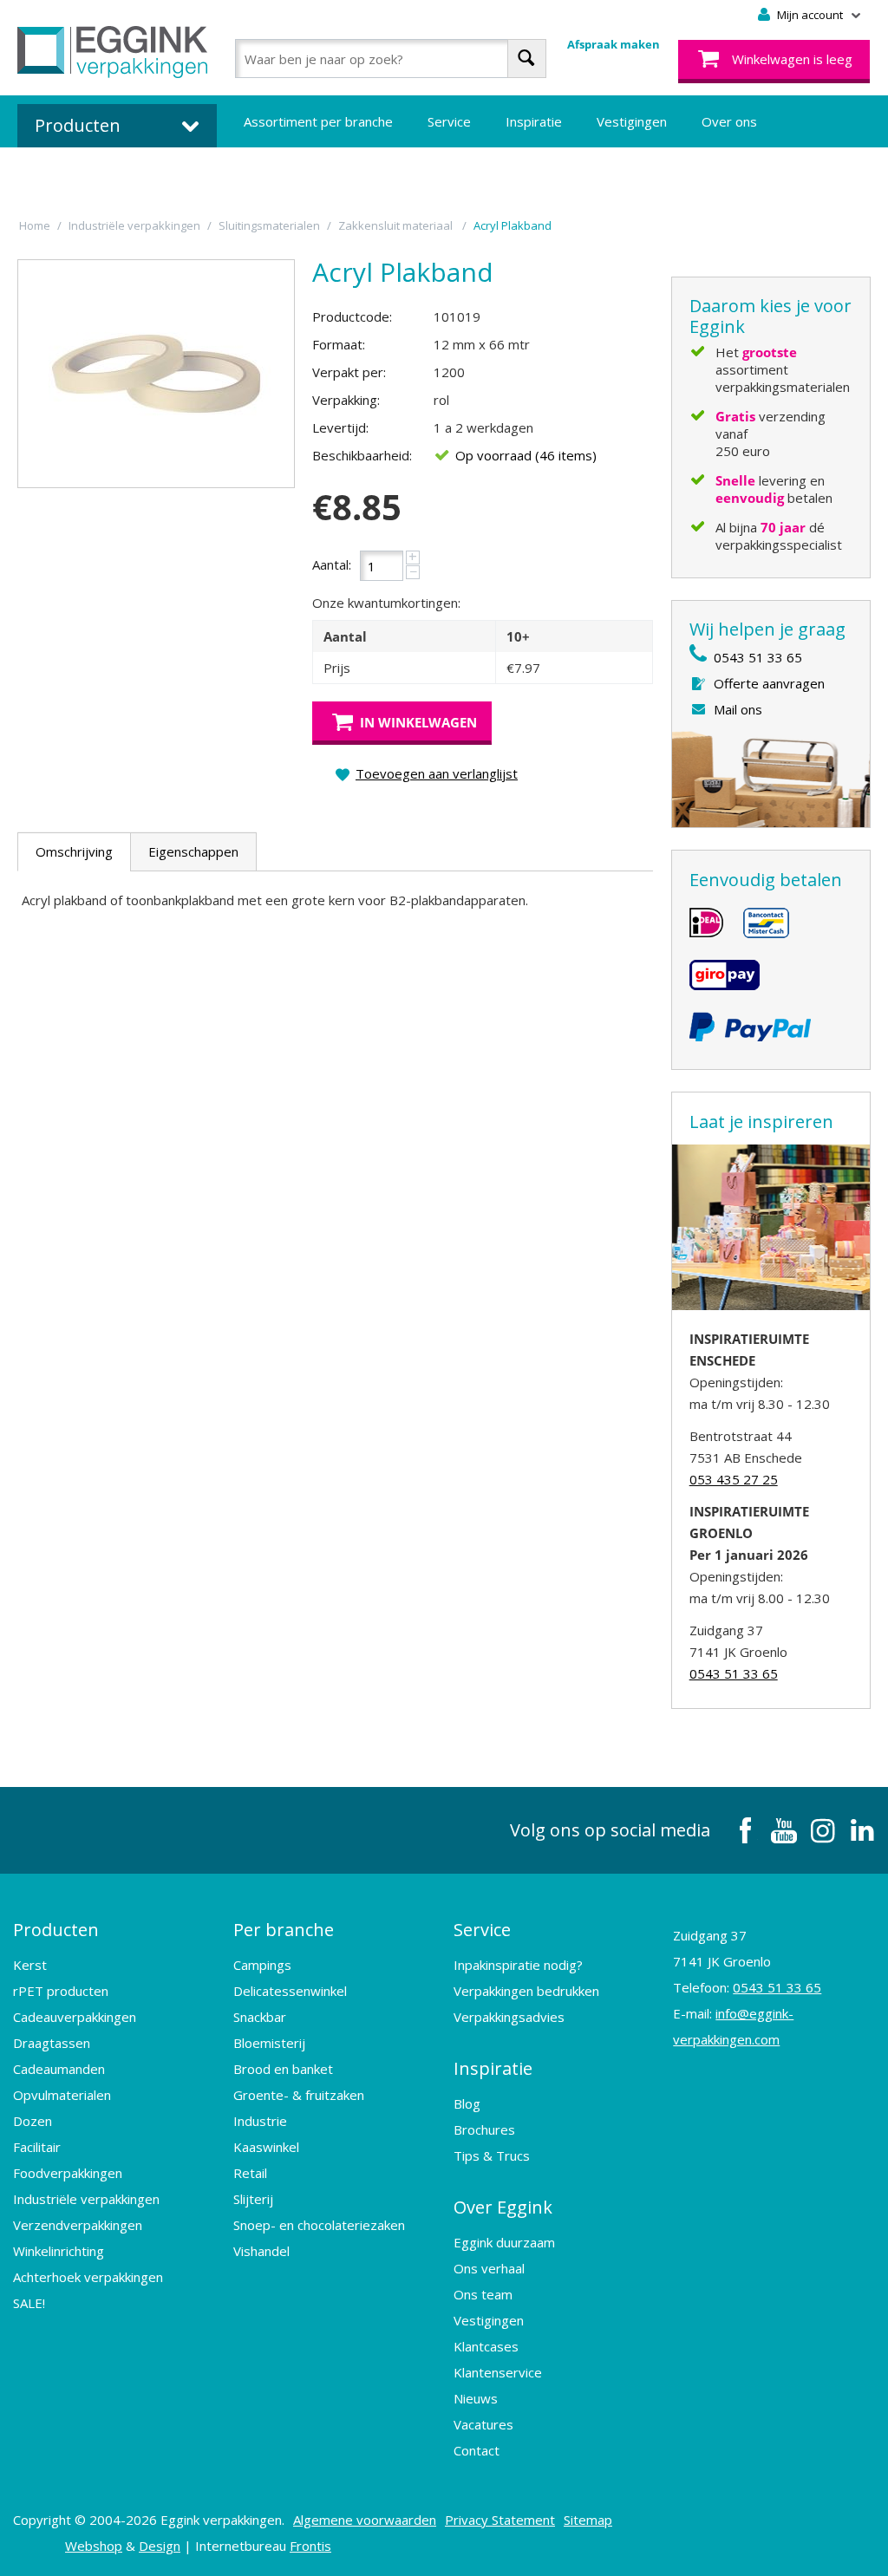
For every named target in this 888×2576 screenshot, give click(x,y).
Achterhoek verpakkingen (88, 2277)
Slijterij (253, 2199)
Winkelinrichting (59, 2251)
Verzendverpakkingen (78, 2225)
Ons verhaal (489, 2268)
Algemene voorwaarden (365, 2520)
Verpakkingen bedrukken (526, 1991)
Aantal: (332, 564)
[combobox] (391, 59)
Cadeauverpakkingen (75, 2017)
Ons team (483, 2294)
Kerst (30, 1965)
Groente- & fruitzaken (299, 2095)
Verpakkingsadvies (509, 2017)
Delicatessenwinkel (290, 1991)
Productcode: (352, 316)
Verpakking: (346, 400)
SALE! (29, 2303)
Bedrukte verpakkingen (313, 173)
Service (449, 121)
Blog (467, 2103)
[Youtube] (784, 1830)
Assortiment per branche (318, 121)
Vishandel (261, 2251)
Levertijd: (340, 427)
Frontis (310, 2546)
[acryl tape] (156, 374)
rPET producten (61, 1991)
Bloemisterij (269, 2043)
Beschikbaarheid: (362, 455)
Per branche (284, 1930)
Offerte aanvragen (769, 683)
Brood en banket (283, 2069)
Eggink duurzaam (504, 2242)
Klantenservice (498, 2372)
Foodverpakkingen (68, 2173)
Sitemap (588, 2520)
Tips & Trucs (492, 2155)
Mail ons (738, 709)
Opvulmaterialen (62, 2095)
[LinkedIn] (862, 1830)
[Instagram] (823, 1830)
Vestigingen (632, 121)
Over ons (729, 121)
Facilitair (37, 2147)
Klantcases (486, 2346)
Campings (262, 1965)
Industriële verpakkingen (86, 2199)
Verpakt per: (349, 372)
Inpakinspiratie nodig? (518, 1965)
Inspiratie (534, 121)
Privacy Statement (500, 2520)
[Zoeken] (527, 59)
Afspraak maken (614, 44)
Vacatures (483, 2424)
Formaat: (339, 344)
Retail (250, 2173)
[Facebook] (745, 1830)
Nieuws (476, 2398)
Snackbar (260, 2017)
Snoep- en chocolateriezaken (319, 2225)
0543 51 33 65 (758, 657)
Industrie (260, 2121)
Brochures (484, 2129)
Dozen (33, 2121)
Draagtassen (52, 2043)
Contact (477, 2450)
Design (160, 2546)
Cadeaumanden (59, 2069)
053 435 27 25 (734, 1479)
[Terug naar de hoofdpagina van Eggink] (112, 52)
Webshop (94, 2546)
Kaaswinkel (266, 2147)
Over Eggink (503, 2207)
